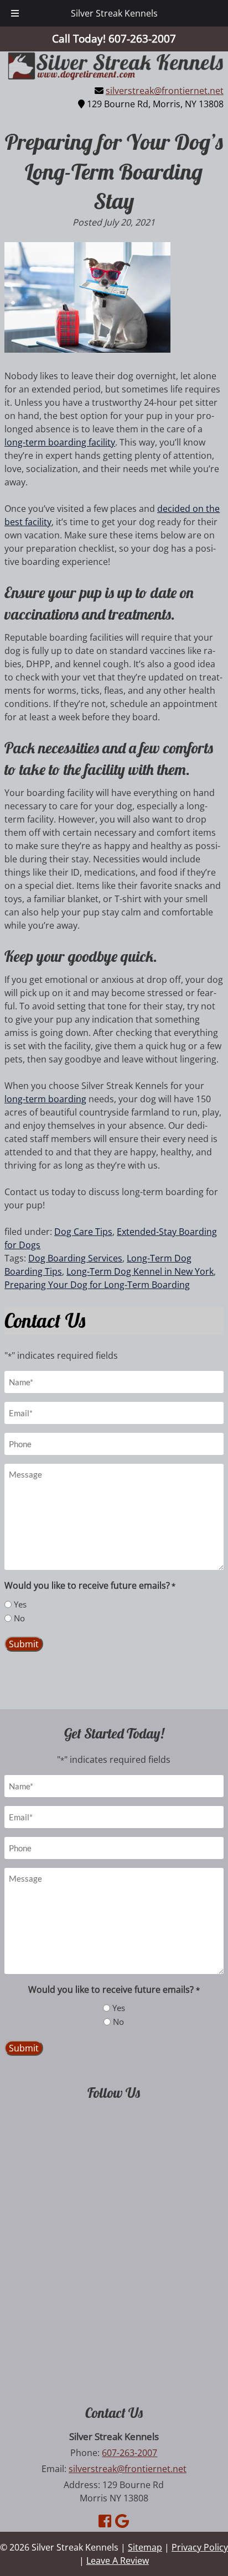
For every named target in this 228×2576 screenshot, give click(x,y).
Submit (24, 1644)
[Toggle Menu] (15, 13)
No (19, 1618)
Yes (20, 1604)
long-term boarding (45, 1099)
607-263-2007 (129, 2453)
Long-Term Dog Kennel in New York (140, 1271)
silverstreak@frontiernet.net (165, 91)
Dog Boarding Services (75, 1258)
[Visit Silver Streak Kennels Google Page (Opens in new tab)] (122, 2521)
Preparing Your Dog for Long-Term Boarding (97, 1285)
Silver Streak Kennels (114, 13)
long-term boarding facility (60, 442)
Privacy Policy (200, 2547)
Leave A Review (118, 2561)
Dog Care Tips (83, 1232)
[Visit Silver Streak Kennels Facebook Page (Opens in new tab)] (105, 2521)
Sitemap (145, 2547)
